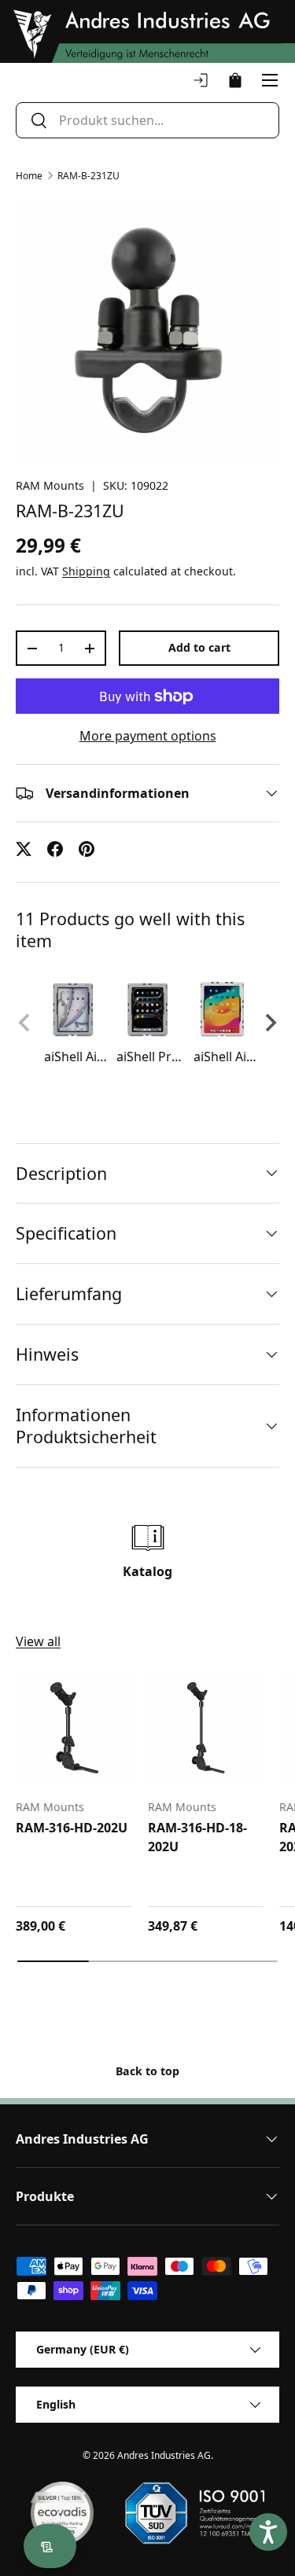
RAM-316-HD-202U (72, 1828)
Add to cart (199, 647)
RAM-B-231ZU (88, 176)
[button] (235, 80)
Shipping (86, 571)
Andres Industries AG (164, 2455)
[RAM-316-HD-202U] (74, 1728)
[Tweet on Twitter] (24, 849)
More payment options (148, 736)
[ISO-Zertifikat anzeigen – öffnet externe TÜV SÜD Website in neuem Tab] (195, 2513)
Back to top (147, 2071)
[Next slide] (270, 1023)
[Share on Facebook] (55, 849)
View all (38, 1641)
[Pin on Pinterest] (87, 849)
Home (29, 176)
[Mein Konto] (201, 80)
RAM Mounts (50, 485)
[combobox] (147, 120)
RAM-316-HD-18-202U (197, 1837)
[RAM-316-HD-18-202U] (206, 1728)
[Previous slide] (25, 1023)
